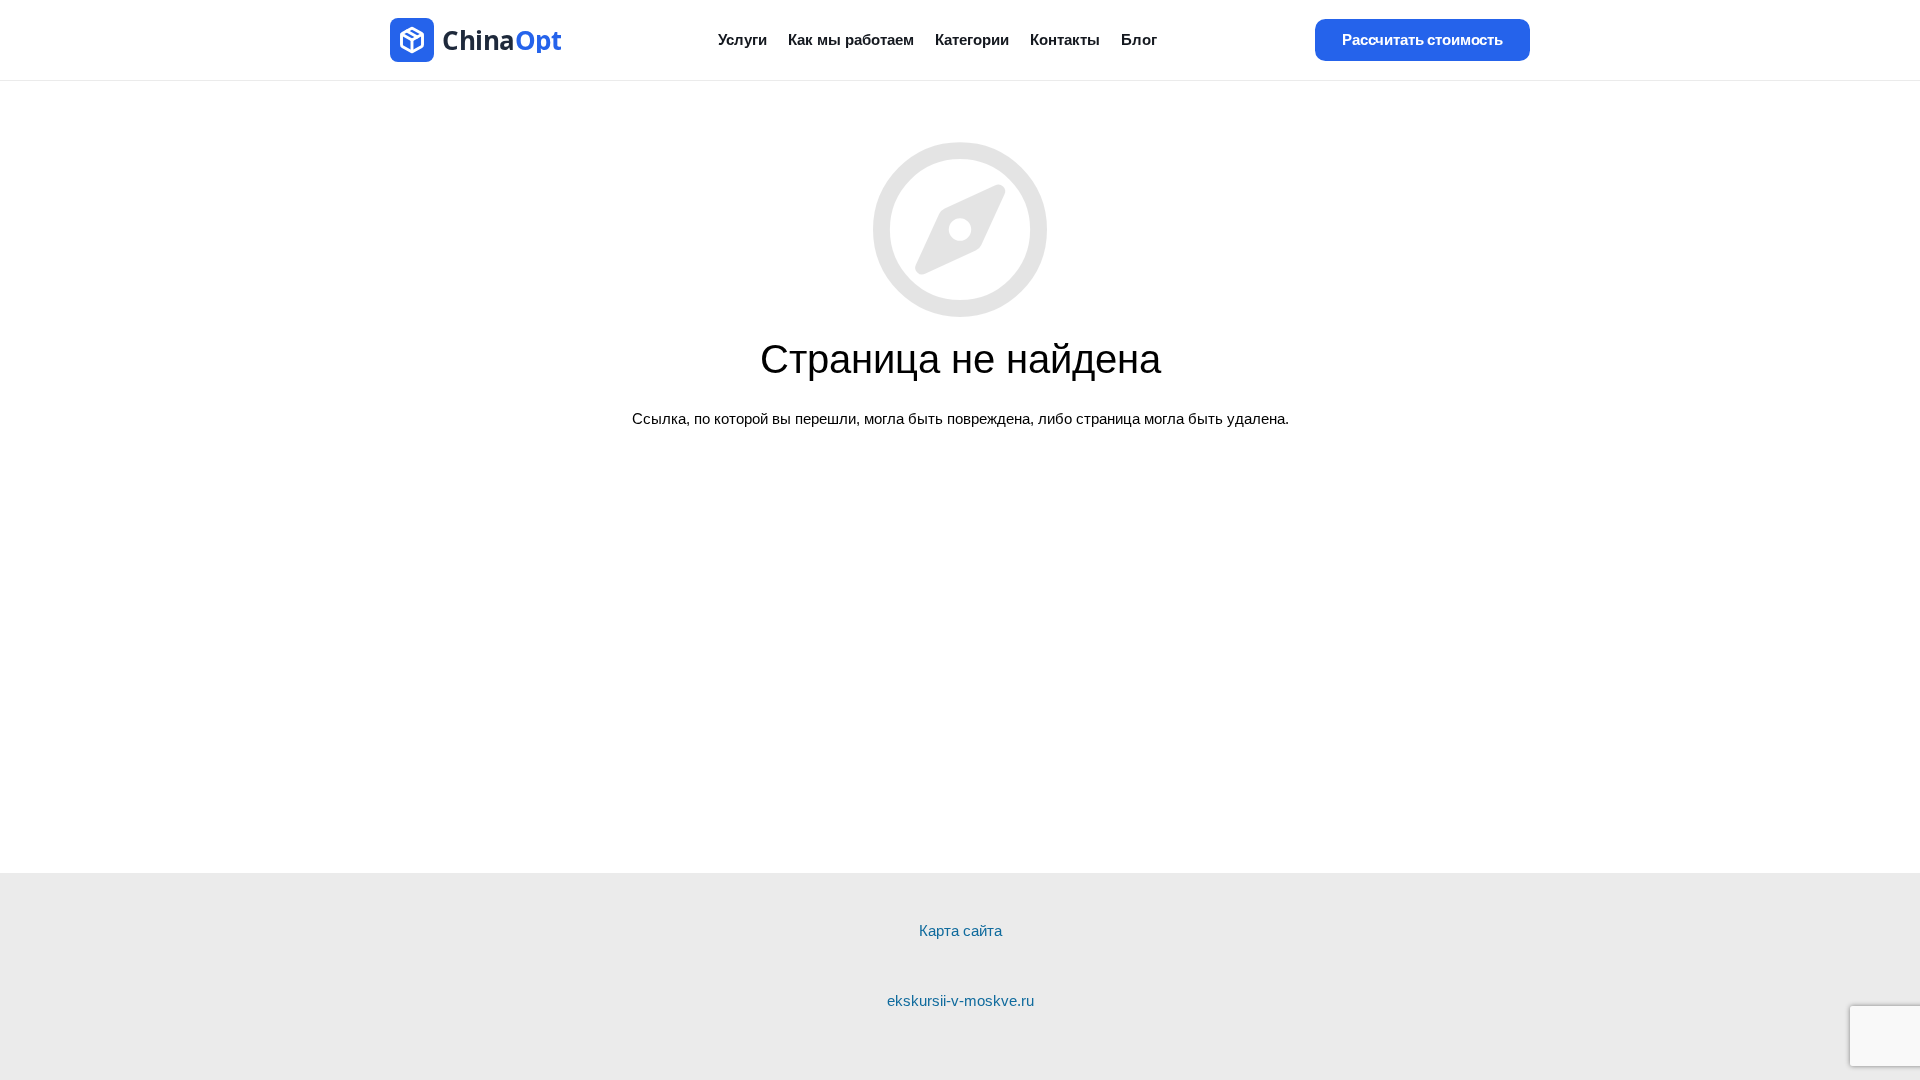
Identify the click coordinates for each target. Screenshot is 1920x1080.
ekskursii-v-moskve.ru (960, 1000)
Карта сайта (960, 930)
